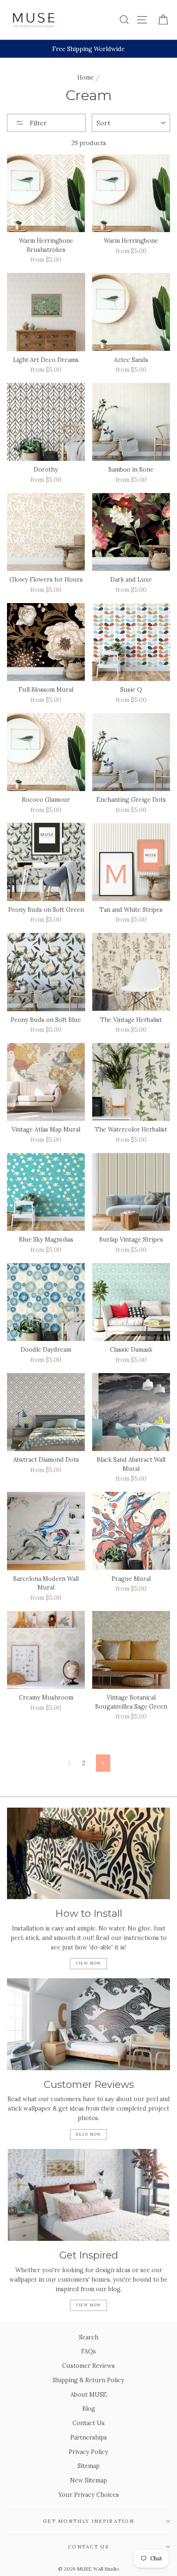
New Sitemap (88, 2480)
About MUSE (89, 2394)
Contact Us (88, 2423)
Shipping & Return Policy (88, 2380)
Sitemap (88, 2466)
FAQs (88, 2351)
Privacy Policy (88, 2452)
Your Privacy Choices (89, 2495)
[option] (88, 49)
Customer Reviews (88, 2366)
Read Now (88, 2134)
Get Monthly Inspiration (88, 2521)
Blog (89, 2408)
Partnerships (89, 2437)
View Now (88, 1963)
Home (86, 77)
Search (89, 2337)
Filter (37, 123)
